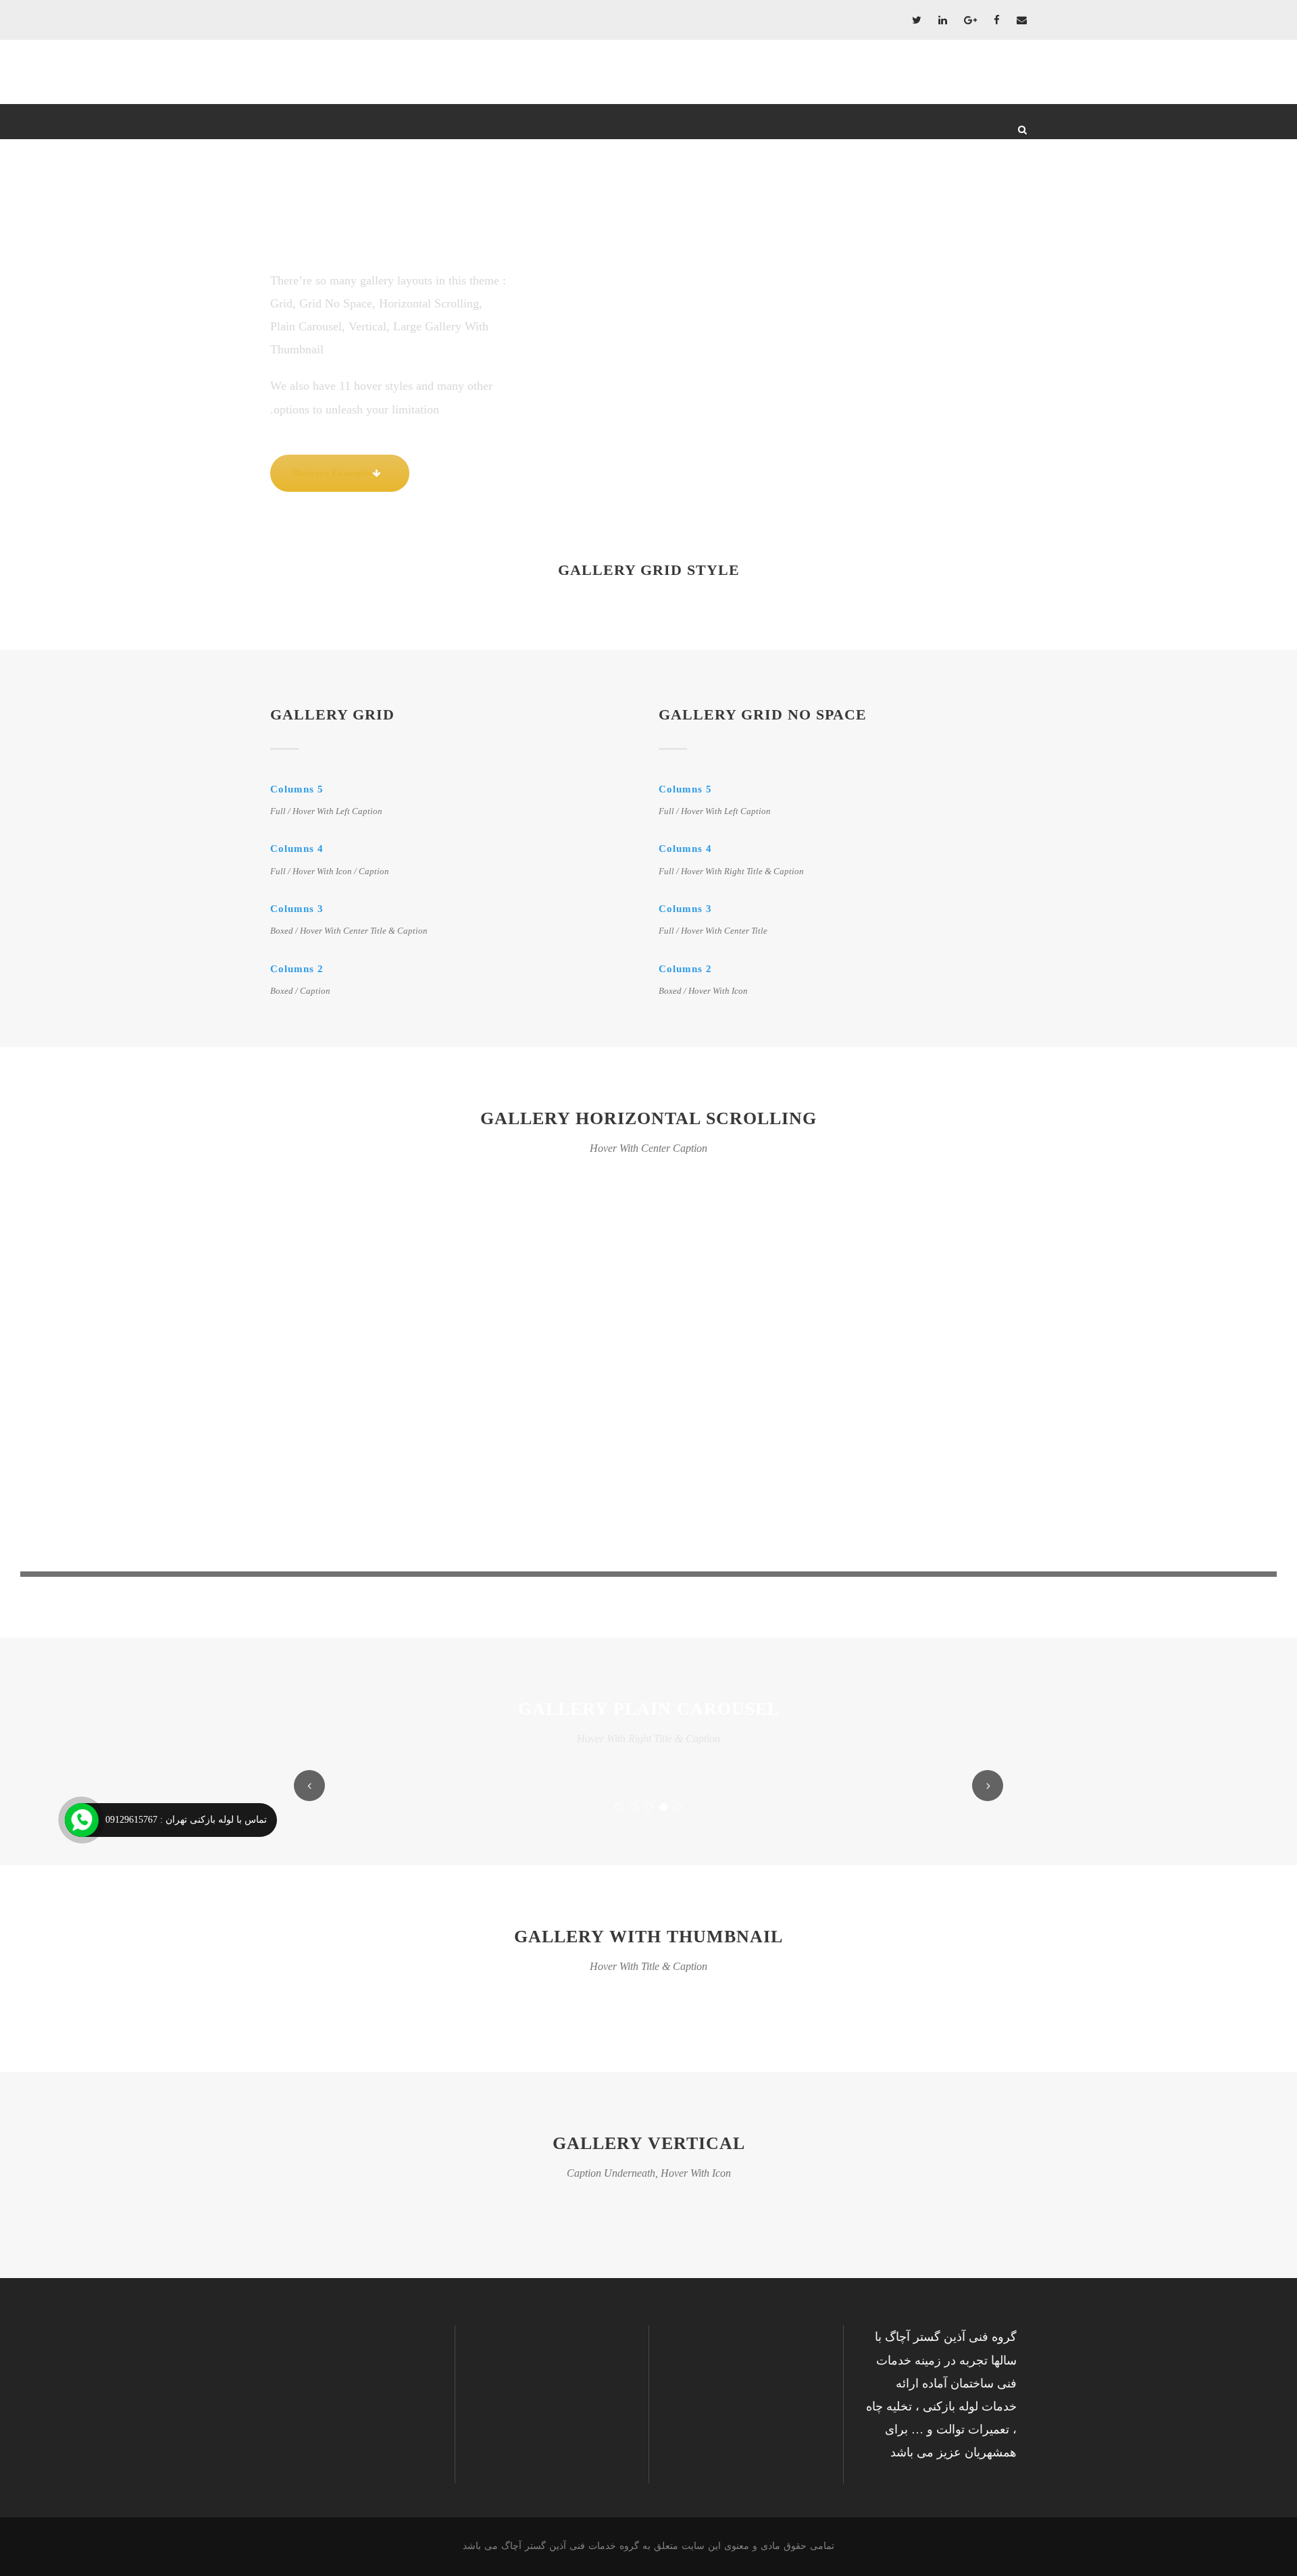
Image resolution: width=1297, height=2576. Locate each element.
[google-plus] (970, 20)
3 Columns (297, 909)
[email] (1022, 20)
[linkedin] (943, 20)
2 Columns (297, 969)
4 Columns (297, 849)
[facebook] (997, 20)
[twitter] (917, 20)
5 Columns (297, 789)
